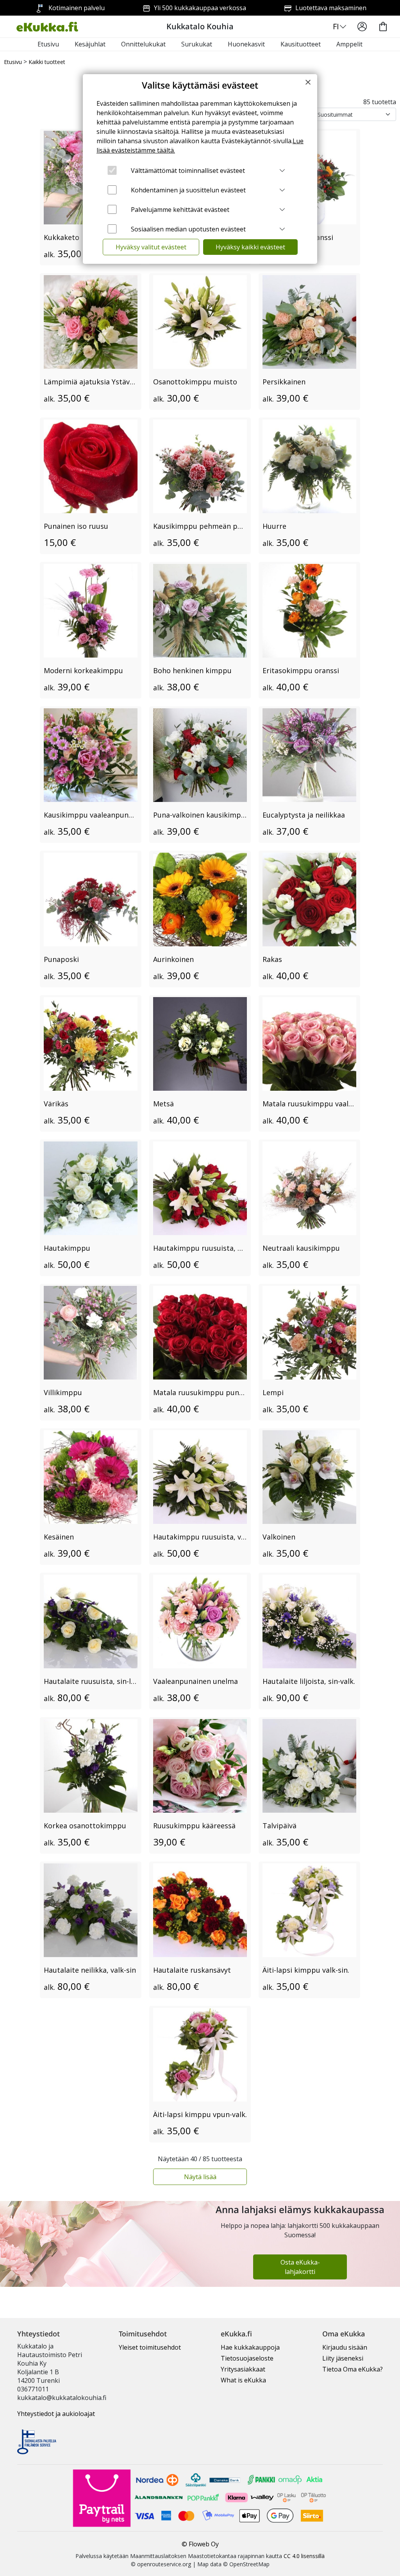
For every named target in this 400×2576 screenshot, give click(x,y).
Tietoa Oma (353, 2369)
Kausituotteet (301, 44)
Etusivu (48, 44)
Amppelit (349, 44)
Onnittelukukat (143, 44)
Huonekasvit (246, 44)
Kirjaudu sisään (345, 2347)
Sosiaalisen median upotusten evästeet (188, 229)
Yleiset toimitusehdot (150, 2347)
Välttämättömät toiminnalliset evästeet (188, 171)
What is (243, 2380)
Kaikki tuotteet (47, 62)
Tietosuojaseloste (247, 2358)
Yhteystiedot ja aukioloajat (56, 2414)
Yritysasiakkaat (243, 2369)
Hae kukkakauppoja (250, 2347)
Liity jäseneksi (343, 2358)
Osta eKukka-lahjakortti (300, 2267)
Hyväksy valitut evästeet (151, 247)
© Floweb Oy (200, 2544)
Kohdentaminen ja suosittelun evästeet (188, 190)
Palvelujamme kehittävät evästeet (180, 210)
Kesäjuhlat (90, 44)
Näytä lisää (200, 2177)
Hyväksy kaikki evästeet (250, 247)
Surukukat (197, 44)
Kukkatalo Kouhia (200, 26)
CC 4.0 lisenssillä (304, 2556)
